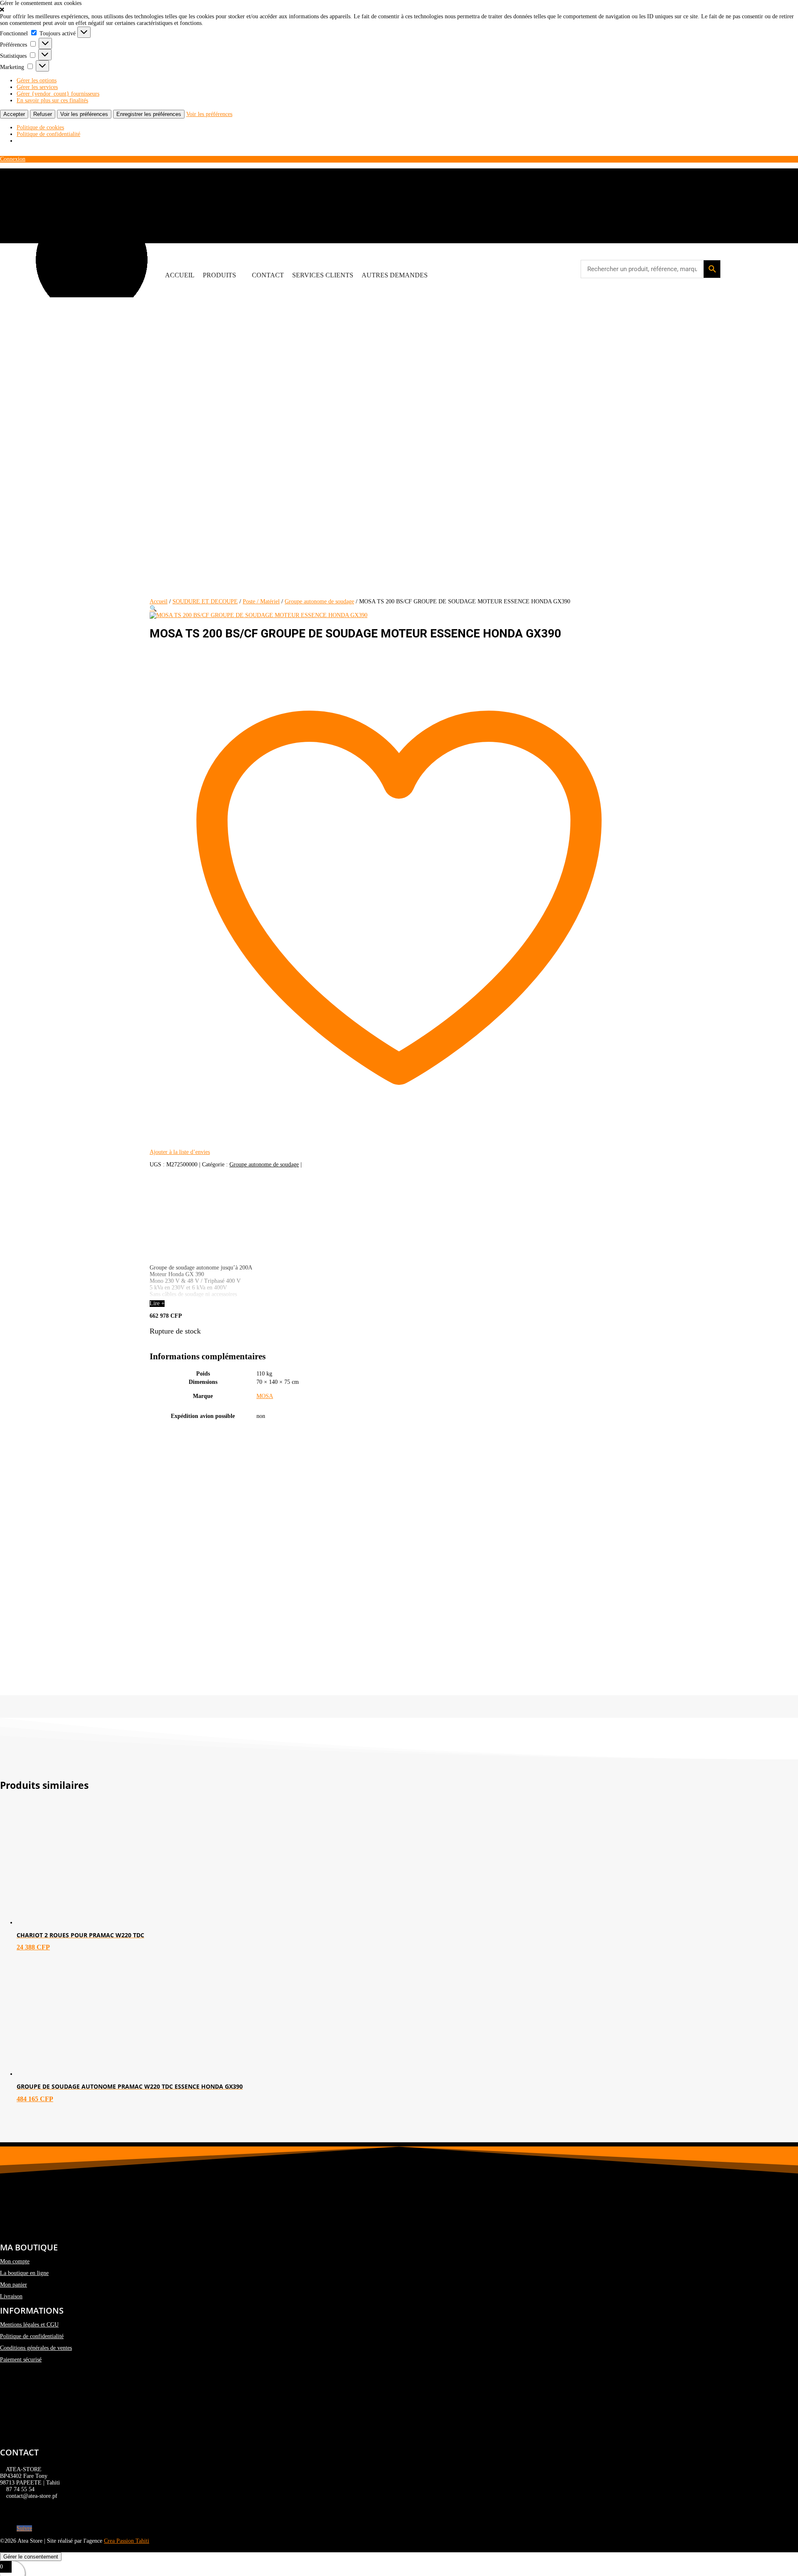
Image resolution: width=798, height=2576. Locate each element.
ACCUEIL (180, 275)
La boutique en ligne (24, 2273)
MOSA (265, 1396)
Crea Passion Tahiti (127, 2541)
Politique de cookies (40, 127)
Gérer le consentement (31, 2557)
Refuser (43, 114)
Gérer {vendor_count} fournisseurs (58, 94)
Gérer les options (37, 80)
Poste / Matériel (261, 601)
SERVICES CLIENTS (323, 275)
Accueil (159, 601)
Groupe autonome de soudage (319, 601)
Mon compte (15, 2261)
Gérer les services (37, 87)
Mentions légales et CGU (29, 2325)
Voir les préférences (84, 114)
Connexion (13, 159)
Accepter (14, 114)
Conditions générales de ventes (36, 2348)
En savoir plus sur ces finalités (52, 100)
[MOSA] (212, 1255)
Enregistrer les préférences (149, 114)
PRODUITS (219, 275)
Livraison (11, 2296)
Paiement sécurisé (21, 2360)
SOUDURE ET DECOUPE (205, 601)
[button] (399, 10)
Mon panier (14, 2285)
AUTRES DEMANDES (395, 275)
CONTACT (268, 275)
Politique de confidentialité (48, 134)
